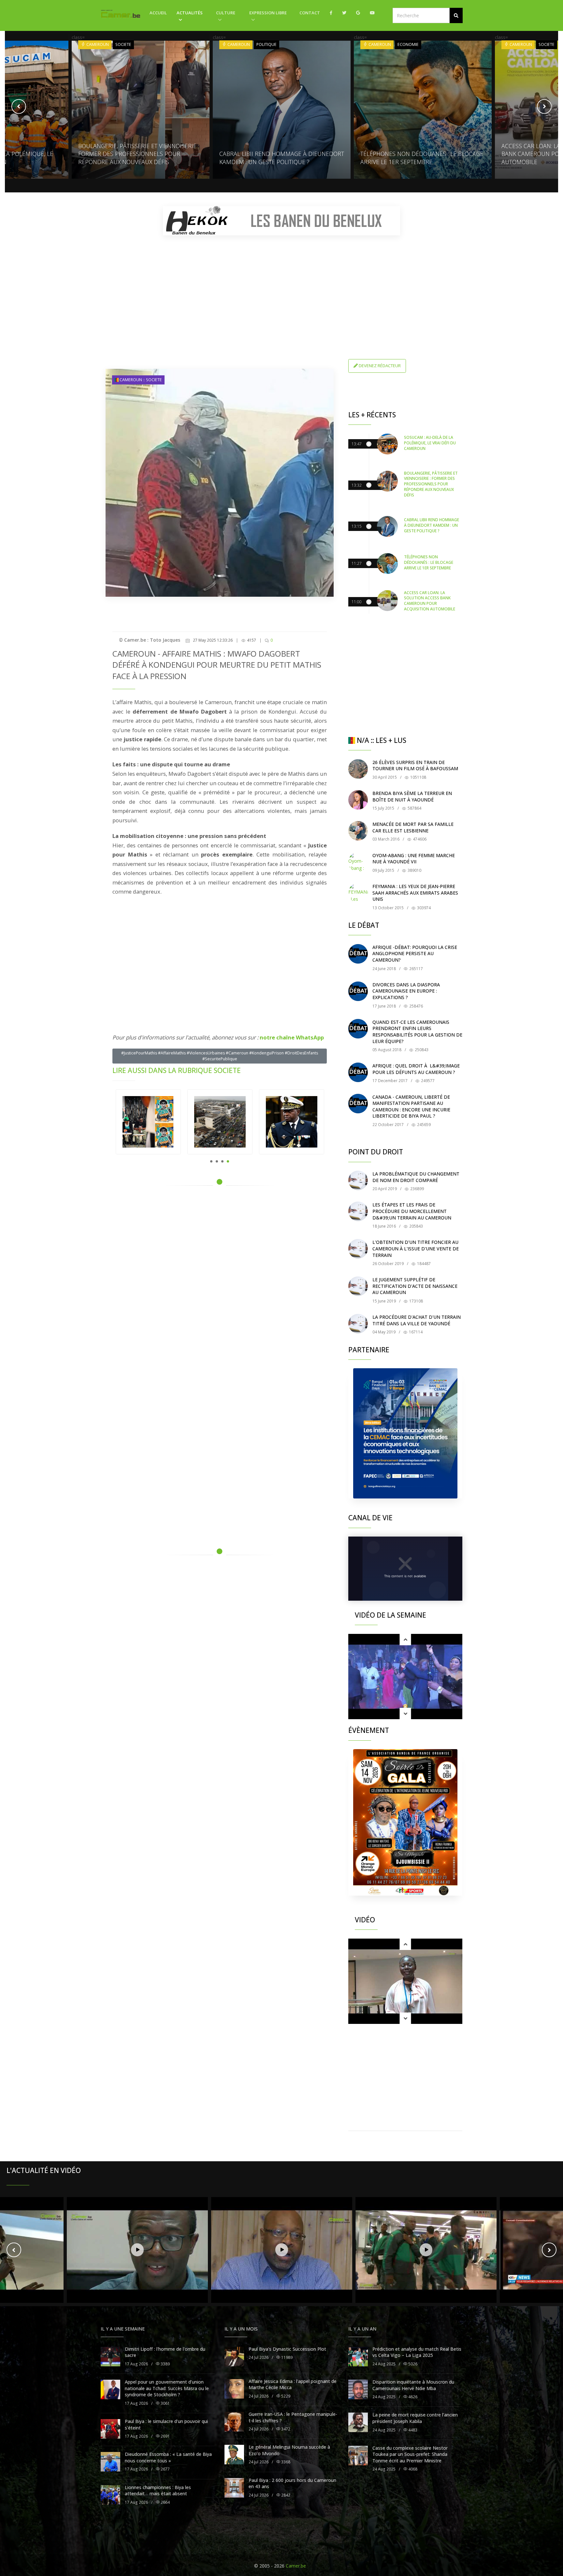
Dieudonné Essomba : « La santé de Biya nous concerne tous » (168, 2457)
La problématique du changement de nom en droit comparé (416, 1177)
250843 (421, 1050)
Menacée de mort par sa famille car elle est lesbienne (413, 827)
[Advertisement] (281, 286)
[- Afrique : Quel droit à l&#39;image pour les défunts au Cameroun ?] (358, 1072)
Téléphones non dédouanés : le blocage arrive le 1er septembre (281, 158)
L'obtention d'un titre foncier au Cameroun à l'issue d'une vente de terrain (416, 1248)
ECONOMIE (267, 44)
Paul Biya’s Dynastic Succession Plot (287, 2349)
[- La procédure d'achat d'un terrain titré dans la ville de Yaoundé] (358, 1324)
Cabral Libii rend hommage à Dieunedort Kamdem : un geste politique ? (141, 158)
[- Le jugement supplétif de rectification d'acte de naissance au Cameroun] (358, 1286)
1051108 (418, 777)
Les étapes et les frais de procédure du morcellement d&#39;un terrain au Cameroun (412, 1211)
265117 (416, 969)
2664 (165, 2502)
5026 (412, 2364)
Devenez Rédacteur (379, 366)
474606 (419, 839)
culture (226, 13)
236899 (417, 1189)
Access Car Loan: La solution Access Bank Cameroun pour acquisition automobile (415, 154)
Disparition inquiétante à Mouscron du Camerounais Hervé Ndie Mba (413, 2385)
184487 (423, 1264)
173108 (416, 1301)
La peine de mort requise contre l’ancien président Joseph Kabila (415, 2418)
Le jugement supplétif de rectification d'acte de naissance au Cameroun (415, 1286)
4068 (412, 2469)
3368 (285, 2462)
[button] (456, 15)
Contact (310, 13)
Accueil (158, 13)
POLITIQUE (125, 44)
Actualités (190, 13)
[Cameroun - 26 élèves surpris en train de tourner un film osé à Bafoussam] (358, 769)
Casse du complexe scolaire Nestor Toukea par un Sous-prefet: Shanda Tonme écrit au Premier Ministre (410, 2454)
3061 (165, 2403)
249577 (427, 1081)
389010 (414, 870)
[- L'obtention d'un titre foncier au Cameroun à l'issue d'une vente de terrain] (358, 1249)
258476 (416, 1006)
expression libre (268, 13)
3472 (285, 2429)
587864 (414, 808)
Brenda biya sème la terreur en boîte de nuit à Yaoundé (412, 796)
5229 (285, 2396)
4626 (412, 2397)
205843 (416, 1226)
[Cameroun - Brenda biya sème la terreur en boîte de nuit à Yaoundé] (358, 800)
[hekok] (281, 221)
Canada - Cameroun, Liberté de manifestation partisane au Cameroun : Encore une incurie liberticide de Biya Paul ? (411, 1107)
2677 (165, 2469)
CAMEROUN (97, 44)
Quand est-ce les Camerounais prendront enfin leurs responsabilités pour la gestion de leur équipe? (417, 1032)
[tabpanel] (148, 1122)
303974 (423, 908)
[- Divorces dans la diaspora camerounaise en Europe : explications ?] (358, 991)
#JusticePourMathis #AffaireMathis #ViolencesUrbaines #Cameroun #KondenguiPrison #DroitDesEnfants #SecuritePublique (220, 1056)
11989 (286, 2357)
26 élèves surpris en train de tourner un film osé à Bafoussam (415, 766)
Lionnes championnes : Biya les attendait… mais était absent (158, 2491)
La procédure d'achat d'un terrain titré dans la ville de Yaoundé (417, 1320)
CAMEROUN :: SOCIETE (140, 380)
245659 (423, 1125)
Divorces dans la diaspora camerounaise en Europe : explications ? (406, 991)
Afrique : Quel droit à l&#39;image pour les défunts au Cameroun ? (416, 1069)
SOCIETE (405, 44)
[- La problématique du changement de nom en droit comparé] (358, 1180)
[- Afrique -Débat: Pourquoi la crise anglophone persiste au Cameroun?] (358, 954)
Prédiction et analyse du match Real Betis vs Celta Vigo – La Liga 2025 (417, 2352)
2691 (165, 2436)
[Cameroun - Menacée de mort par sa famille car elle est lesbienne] (358, 831)
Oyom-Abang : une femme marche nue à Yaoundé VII (414, 859)
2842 (285, 2495)
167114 (415, 1332)
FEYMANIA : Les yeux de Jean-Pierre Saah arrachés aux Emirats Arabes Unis (415, 893)
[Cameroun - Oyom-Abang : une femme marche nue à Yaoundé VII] (358, 862)
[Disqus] (220, 1283)
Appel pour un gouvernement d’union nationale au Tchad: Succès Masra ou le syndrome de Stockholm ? (167, 2388)
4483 (412, 2430)
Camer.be (296, 2566)
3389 (165, 2364)
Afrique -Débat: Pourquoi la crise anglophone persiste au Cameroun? (415, 954)
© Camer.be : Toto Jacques (150, 640)
